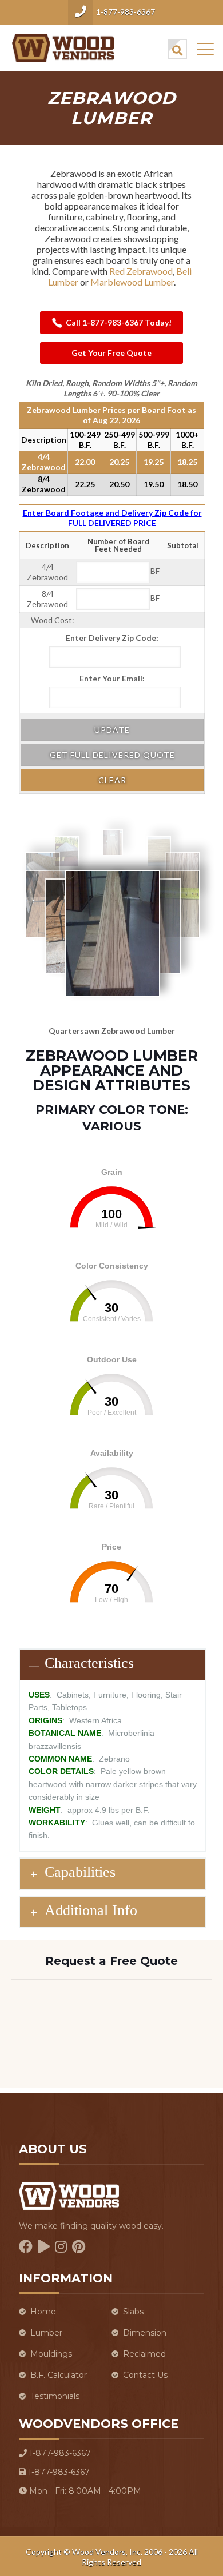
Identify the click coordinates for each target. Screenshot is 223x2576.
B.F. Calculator (59, 2375)
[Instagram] (61, 2247)
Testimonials (55, 2396)
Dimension (145, 2333)
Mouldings (51, 2354)
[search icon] (177, 49)
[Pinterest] (79, 2247)
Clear (112, 780)
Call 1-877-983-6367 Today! (119, 322)
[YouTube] (44, 2247)
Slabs (133, 2312)
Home (43, 2312)
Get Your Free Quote (111, 353)
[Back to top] (200, 2513)
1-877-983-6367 (126, 12)
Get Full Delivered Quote (112, 755)
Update (112, 730)
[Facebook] (26, 2247)
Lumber (46, 2333)
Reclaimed (144, 2354)
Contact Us (145, 2375)
